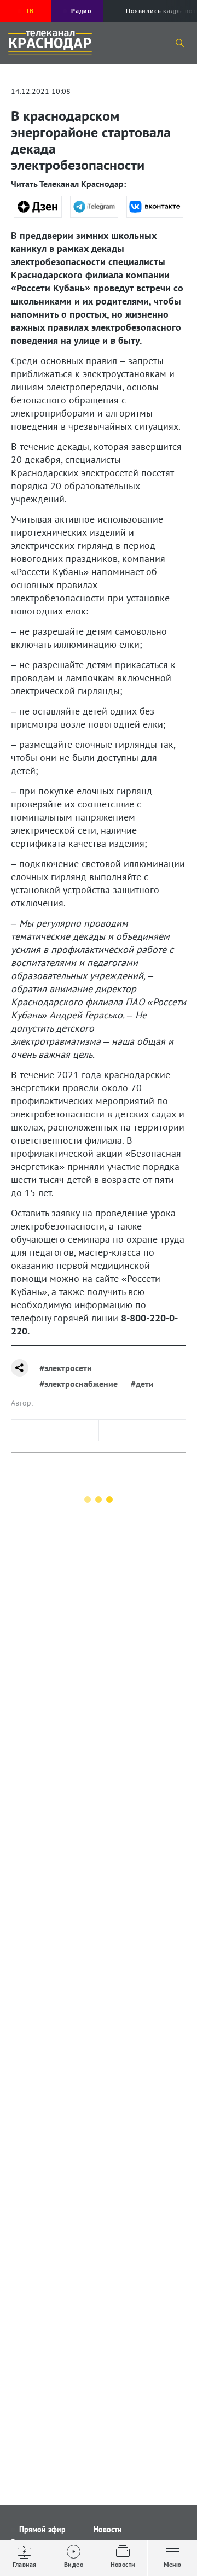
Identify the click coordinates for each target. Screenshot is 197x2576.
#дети (142, 1384)
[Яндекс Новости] (38, 207)
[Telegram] (94, 207)
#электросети (66, 1368)
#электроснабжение (79, 1384)
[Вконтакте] (155, 207)
